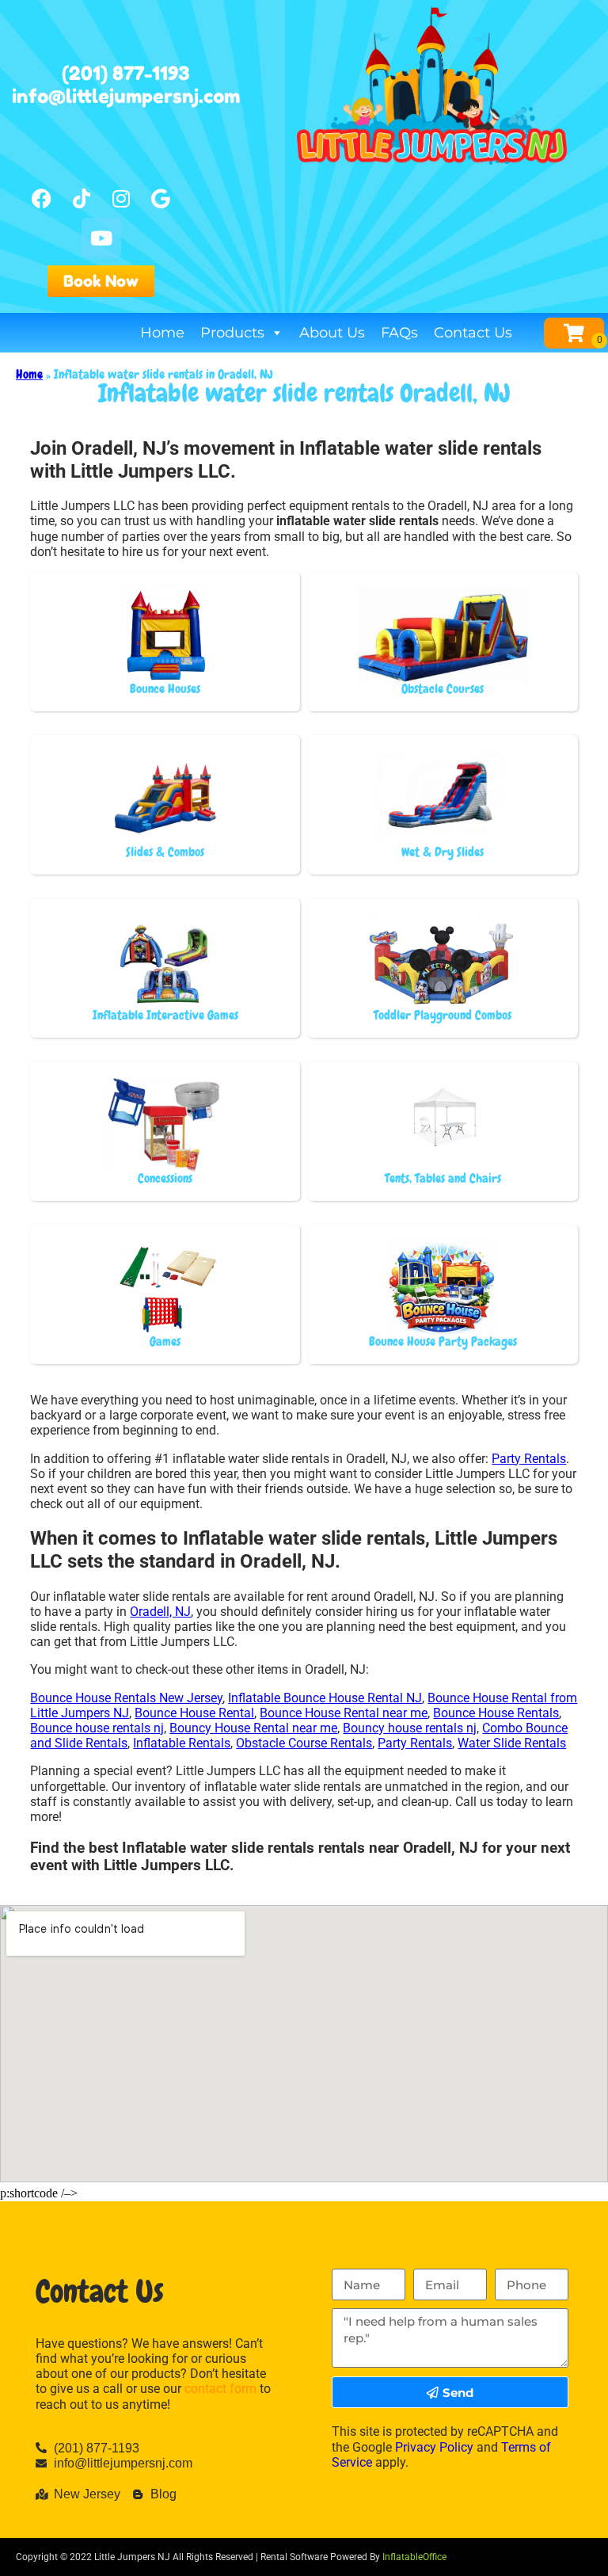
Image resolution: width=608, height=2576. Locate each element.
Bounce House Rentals (496, 1713)
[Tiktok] (82, 198)
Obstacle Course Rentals (304, 1743)
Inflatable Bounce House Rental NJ (325, 1698)
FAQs (399, 333)
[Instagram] (121, 198)
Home (162, 333)
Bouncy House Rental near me (253, 1728)
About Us (332, 333)
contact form (220, 2389)
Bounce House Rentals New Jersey (126, 1698)
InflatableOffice (414, 2557)
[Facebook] (42, 198)
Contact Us (473, 333)
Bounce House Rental (194, 1713)
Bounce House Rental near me (344, 1713)
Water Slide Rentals (512, 1743)
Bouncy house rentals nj (410, 1728)
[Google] (161, 198)
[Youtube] (101, 238)
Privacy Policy (434, 2447)
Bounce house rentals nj (97, 1728)
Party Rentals (529, 1459)
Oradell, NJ (160, 1612)
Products (232, 333)
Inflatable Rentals (182, 1743)
